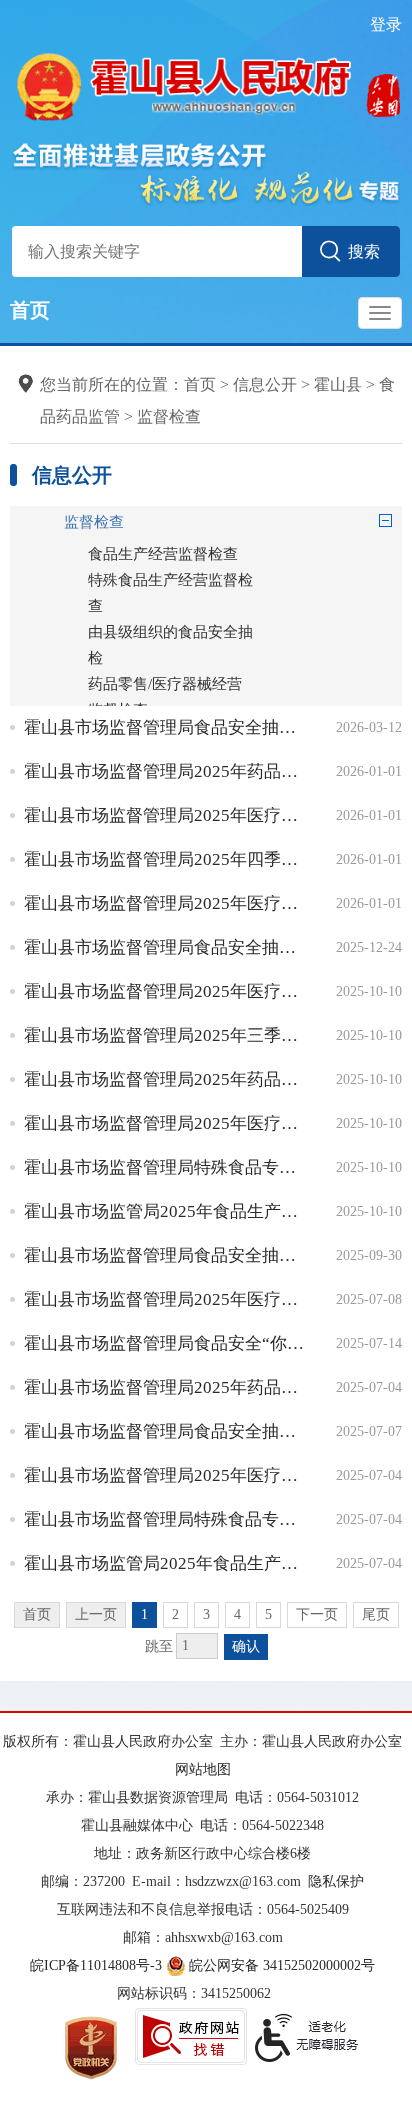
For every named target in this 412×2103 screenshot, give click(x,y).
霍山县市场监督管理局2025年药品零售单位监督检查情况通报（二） (165, 1387)
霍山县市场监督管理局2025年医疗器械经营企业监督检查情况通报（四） (165, 903)
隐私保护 (336, 1881)
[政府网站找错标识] (191, 2036)
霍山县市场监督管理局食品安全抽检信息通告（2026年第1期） (165, 727)
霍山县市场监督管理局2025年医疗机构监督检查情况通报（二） (165, 1475)
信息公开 (265, 384)
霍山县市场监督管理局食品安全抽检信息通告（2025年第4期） (165, 1255)
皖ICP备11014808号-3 (96, 1965)
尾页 (376, 1614)
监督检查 (169, 416)
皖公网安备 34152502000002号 (282, 1965)
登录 (386, 24)
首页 (30, 310)
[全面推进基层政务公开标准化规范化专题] (205, 172)
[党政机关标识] (91, 2046)
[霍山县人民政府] (205, 84)
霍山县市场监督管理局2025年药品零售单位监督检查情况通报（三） (165, 1079)
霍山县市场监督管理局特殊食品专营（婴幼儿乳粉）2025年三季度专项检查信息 (165, 1167)
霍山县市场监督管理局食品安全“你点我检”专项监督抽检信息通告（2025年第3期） (165, 1343)
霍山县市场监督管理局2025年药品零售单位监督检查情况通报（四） (165, 771)
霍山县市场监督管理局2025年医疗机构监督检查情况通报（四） (165, 815)
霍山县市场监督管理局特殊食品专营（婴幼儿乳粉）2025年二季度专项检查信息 (165, 1519)
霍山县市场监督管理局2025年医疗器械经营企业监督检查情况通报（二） (165, 1299)
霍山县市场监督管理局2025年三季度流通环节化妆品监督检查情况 (165, 1035)
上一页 (96, 1614)
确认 (246, 1646)
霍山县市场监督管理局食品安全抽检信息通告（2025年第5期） (165, 947)
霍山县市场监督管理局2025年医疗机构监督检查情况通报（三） (165, 991)
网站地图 (203, 1769)
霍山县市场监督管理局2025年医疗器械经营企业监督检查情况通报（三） (165, 1123)
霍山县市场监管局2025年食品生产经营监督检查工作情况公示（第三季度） (165, 1211)
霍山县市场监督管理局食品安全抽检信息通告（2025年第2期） (165, 1431)
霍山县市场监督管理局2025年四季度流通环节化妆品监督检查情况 (165, 859)
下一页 (317, 1614)
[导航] (380, 313)
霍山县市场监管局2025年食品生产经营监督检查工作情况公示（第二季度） (165, 1563)
